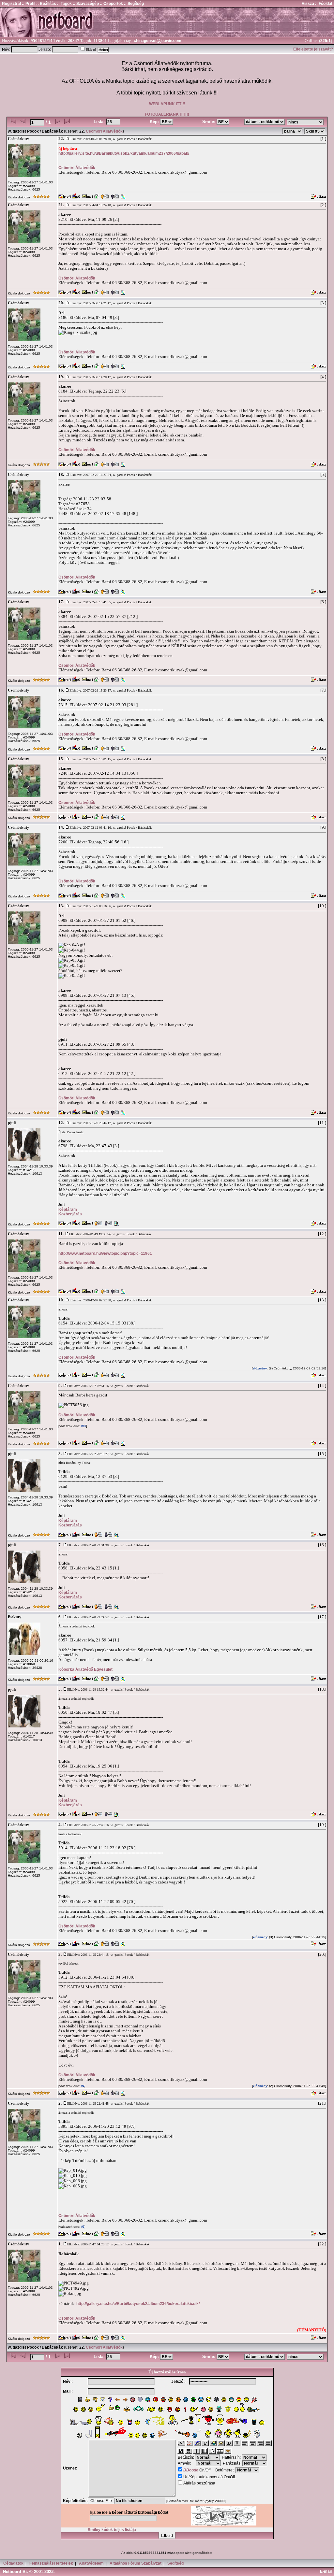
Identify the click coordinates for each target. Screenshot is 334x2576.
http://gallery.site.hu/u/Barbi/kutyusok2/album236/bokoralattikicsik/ (138, 2304)
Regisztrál (11, 4)
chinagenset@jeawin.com (158, 41)
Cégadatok (13, 2563)
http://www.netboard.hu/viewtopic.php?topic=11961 (105, 1253)
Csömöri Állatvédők (104, 131)
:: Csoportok (111, 4)
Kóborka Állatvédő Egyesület (85, 1669)
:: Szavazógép (86, 4)
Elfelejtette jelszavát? (313, 49)
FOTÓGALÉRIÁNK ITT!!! (167, 114)
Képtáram (68, 1209)
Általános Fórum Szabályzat (136, 2563)
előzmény (260, 1368)
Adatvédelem (91, 2563)
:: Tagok (64, 4)
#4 (82, 2086)
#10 (83, 1426)
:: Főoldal (323, 4)
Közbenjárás (70, 1214)
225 (324, 41)
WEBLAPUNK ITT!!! (167, 104)
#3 (82, 2227)
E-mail (327, 2571)
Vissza (308, 4)
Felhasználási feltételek (51, 2563)
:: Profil (28, 4)
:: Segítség (133, 4)
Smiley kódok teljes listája (112, 2530)
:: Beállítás (46, 4)
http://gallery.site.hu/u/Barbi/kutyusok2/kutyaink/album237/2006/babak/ (124, 153)
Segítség (175, 2563)
